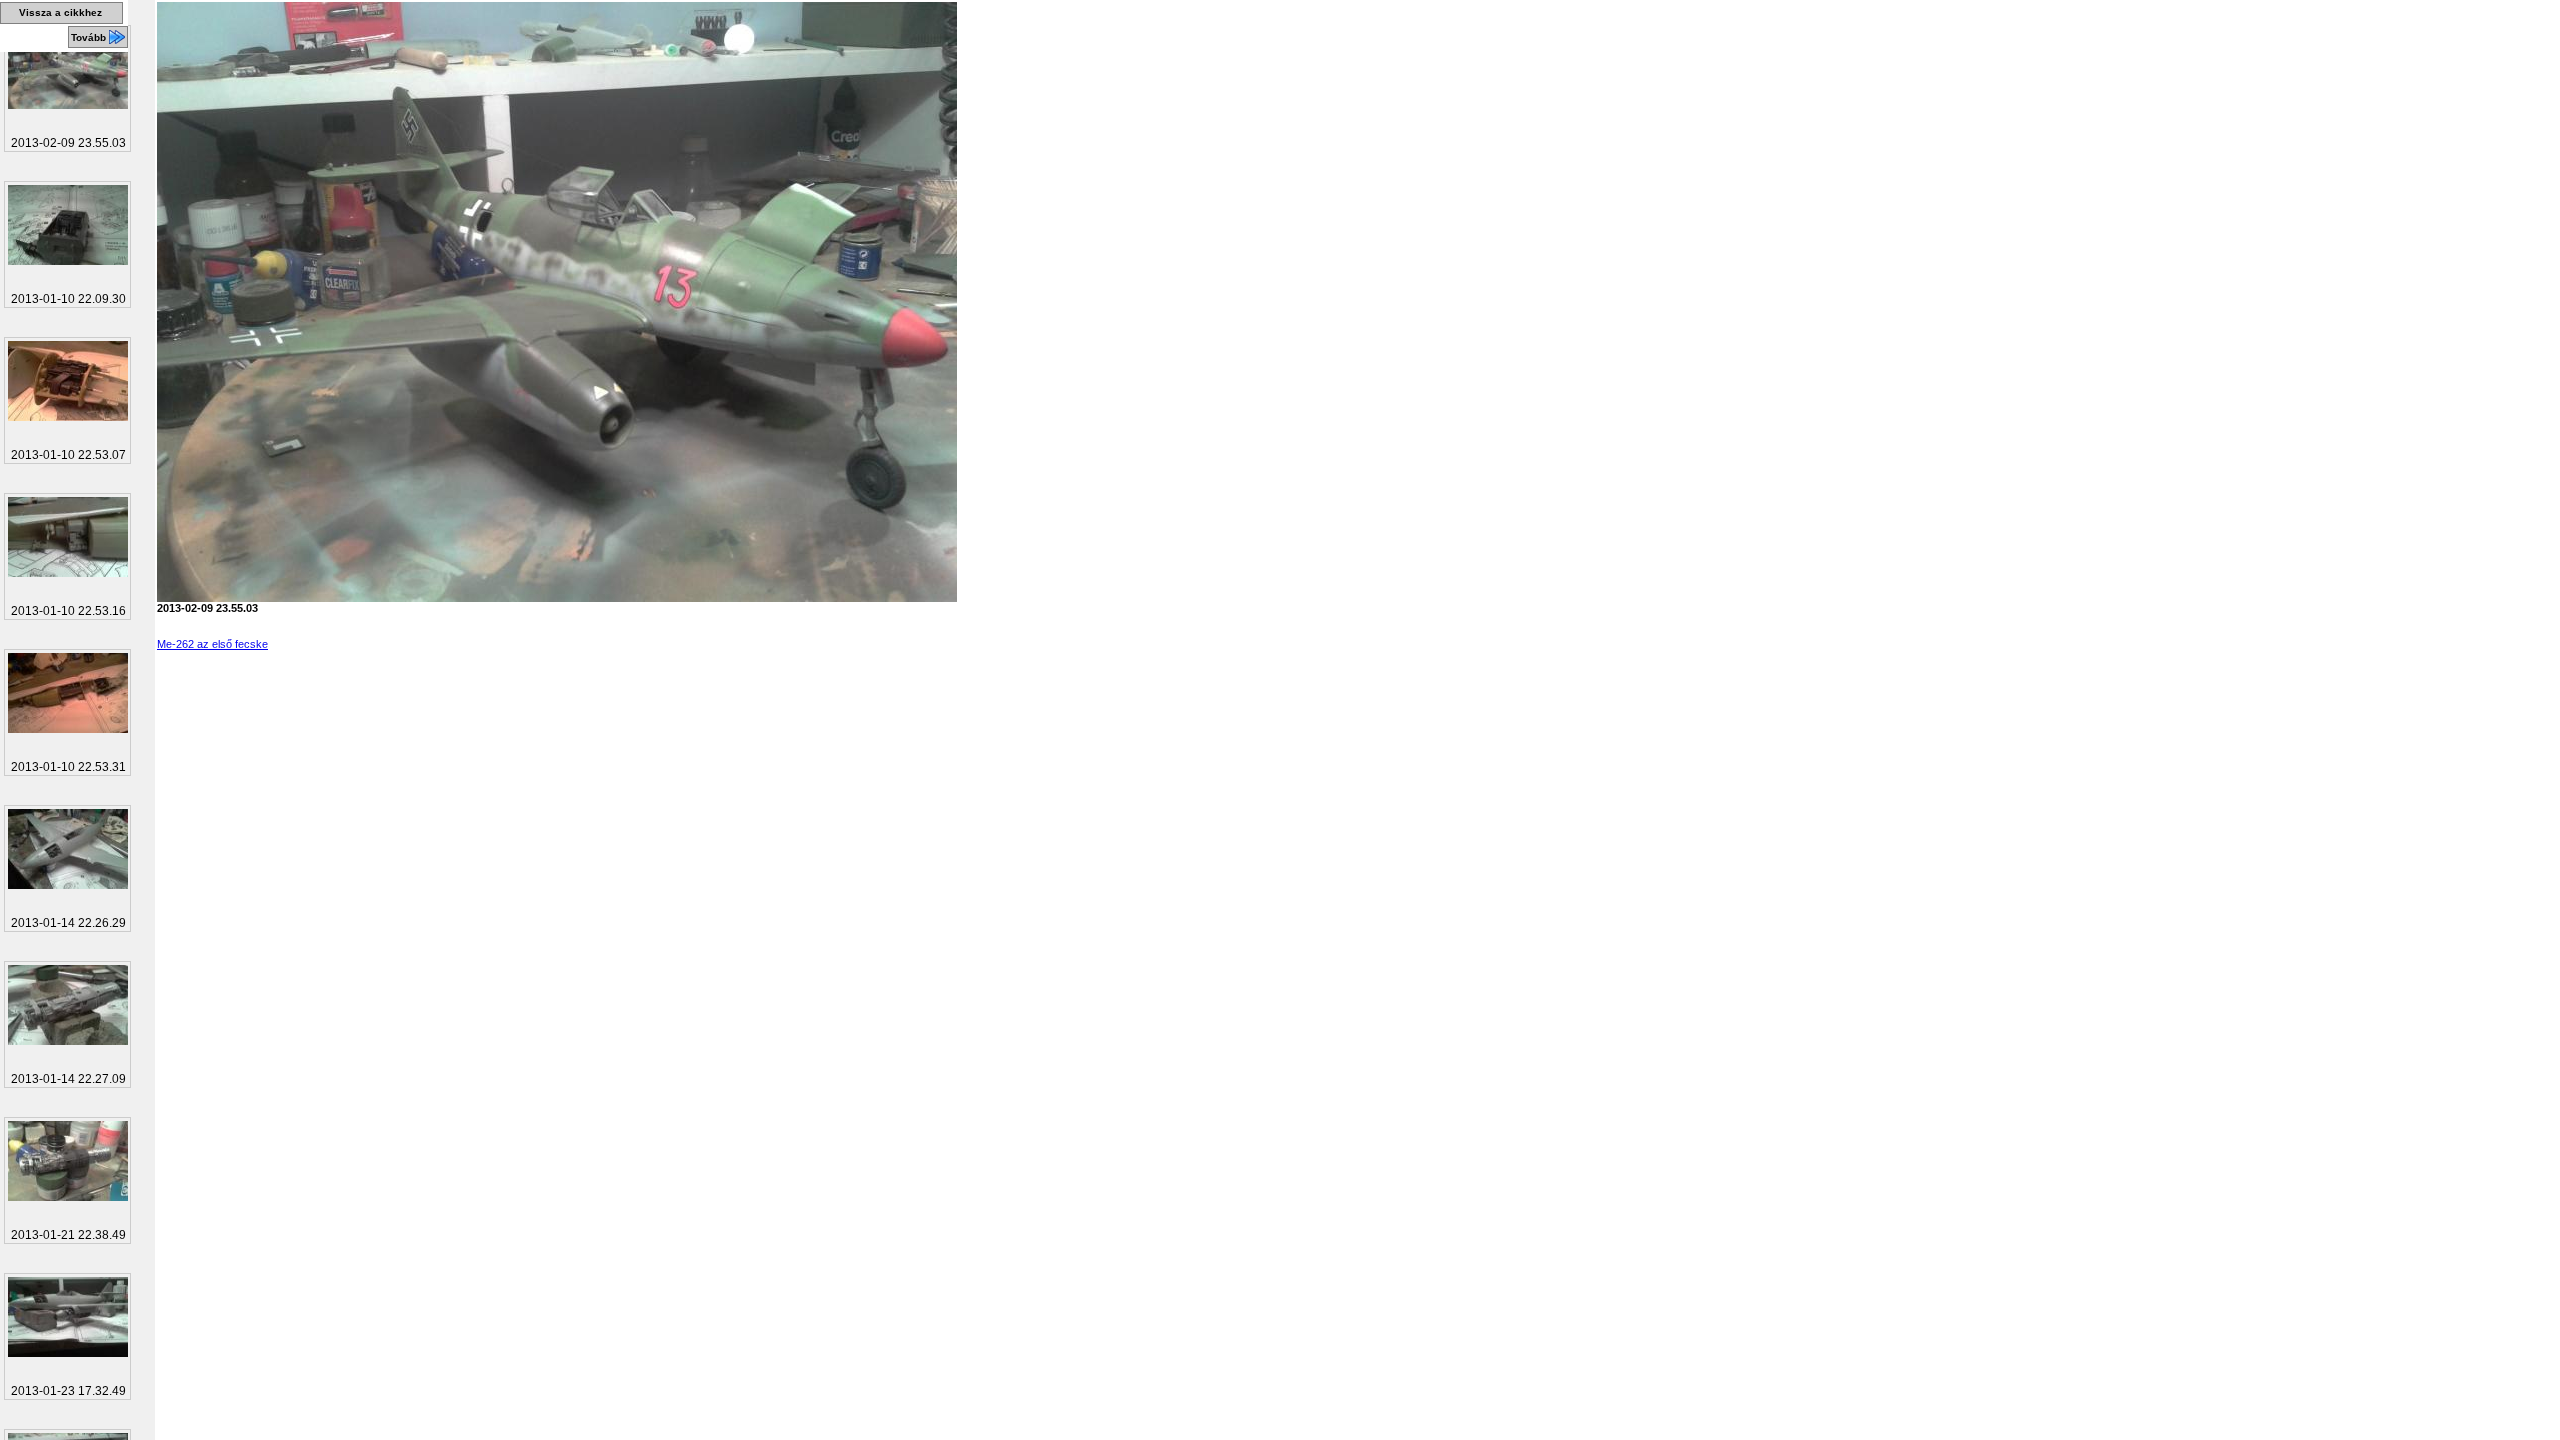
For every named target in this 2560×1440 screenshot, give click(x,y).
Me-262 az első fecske (212, 644)
